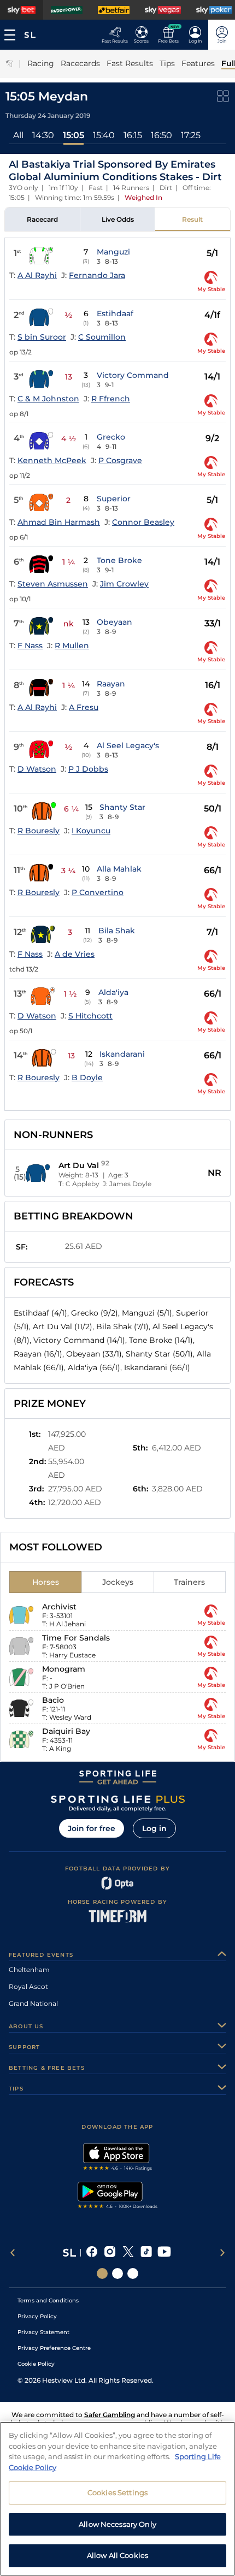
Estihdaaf (115, 313)
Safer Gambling (110, 2415)
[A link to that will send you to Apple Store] (118, 2158)
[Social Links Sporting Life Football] (133, 2273)
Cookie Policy (36, 2364)
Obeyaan (114, 622)
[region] (117, 2499)
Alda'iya (113, 992)
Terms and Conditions (48, 2300)
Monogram (64, 1669)
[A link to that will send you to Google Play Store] (118, 2196)
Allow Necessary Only (117, 2524)
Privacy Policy (37, 2316)
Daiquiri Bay (66, 1731)
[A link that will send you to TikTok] (146, 2253)
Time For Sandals (76, 1638)
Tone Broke (119, 560)
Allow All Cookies (117, 2555)
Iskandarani (122, 1054)
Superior (114, 499)
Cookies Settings (117, 2492)
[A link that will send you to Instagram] (110, 2253)
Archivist (59, 1607)
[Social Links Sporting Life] (102, 2273)
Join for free (92, 1828)
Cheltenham (29, 1970)
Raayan (111, 684)
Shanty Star (122, 807)
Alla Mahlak (119, 869)
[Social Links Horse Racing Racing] (117, 2273)
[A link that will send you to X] (128, 2253)
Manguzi (113, 252)
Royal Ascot (28, 1986)
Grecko (111, 437)
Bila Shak (117, 931)
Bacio (53, 1700)
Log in (154, 1828)
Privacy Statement (43, 2332)
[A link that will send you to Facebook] (92, 2253)
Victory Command (133, 375)
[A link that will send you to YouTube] (164, 2253)
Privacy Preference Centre (54, 2348)
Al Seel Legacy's (128, 745)
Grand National (33, 2003)
